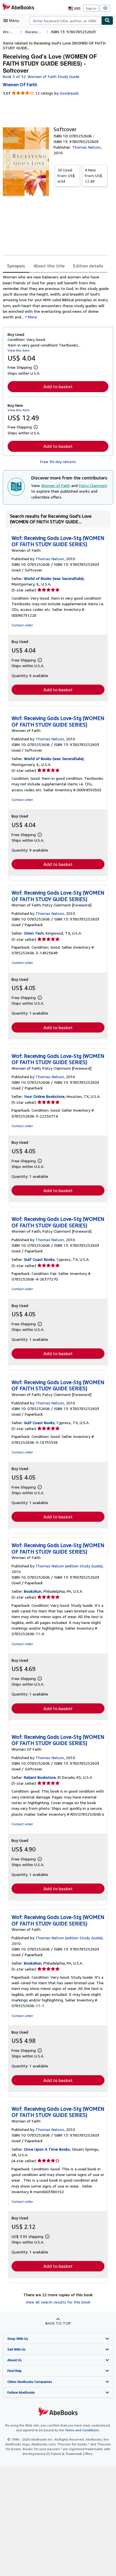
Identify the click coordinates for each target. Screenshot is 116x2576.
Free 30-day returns (58, 462)
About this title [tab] (49, 266)
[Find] (107, 21)
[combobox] (65, 21)
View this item (19, 350)
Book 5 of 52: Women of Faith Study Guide (41, 76)
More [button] (32, 317)
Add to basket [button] (58, 386)
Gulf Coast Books (39, 1259)
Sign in (91, 8)
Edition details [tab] (88, 266)
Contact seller (22, 625)
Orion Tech (34, 933)
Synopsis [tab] (16, 266)
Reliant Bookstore (40, 1777)
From (66, 176)
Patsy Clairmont (93, 485)
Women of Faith (56, 485)
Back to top (58, 2323)
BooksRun (33, 1591)
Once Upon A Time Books (47, 2149)
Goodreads (69, 93)
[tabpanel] (56, 297)
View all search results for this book (58, 2302)
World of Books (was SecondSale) (54, 578)
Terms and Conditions (82, 2430)
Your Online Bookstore (44, 1096)
